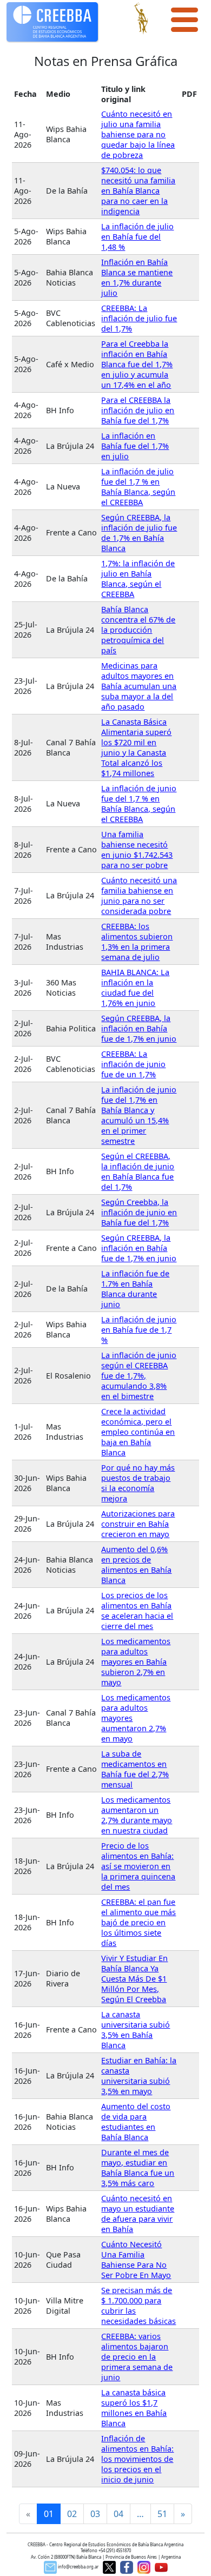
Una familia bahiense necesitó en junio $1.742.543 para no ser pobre (137, 850)
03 (95, 2514)
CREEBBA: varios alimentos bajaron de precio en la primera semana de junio (137, 2357)
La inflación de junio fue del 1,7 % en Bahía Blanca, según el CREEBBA (139, 804)
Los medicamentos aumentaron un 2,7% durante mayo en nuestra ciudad (137, 1815)
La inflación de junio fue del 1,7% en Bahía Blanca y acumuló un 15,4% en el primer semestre (139, 1115)
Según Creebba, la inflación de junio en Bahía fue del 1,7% (139, 1212)
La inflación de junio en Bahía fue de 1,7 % (139, 1330)
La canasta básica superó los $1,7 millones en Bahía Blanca (134, 2408)
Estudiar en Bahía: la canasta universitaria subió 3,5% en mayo (139, 2076)
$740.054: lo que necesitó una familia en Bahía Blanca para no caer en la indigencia (138, 191)
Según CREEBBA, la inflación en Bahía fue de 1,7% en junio (139, 1028)
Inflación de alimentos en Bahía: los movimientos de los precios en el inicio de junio (137, 2459)
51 (162, 2514)
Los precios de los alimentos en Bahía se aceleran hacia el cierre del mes (137, 1611)
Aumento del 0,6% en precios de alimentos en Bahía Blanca (136, 1565)
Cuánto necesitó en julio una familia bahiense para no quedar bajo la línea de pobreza (138, 134)
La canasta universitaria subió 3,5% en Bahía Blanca (136, 2030)
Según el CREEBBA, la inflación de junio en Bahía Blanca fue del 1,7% (138, 1171)
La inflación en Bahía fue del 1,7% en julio (135, 446)
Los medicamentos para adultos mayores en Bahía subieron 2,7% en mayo (136, 1662)
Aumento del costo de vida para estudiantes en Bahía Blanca (136, 2122)
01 (49, 2514)
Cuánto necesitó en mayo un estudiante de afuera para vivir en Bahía (138, 2214)
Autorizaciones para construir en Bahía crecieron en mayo (138, 1524)
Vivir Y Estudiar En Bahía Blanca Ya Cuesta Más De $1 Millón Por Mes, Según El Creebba (134, 1979)
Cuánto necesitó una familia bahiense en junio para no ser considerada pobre (139, 896)
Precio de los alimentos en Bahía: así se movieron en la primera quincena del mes (138, 1866)
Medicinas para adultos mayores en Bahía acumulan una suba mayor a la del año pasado (139, 686)
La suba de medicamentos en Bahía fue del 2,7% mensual (135, 1769)
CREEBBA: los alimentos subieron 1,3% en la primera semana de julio (137, 942)
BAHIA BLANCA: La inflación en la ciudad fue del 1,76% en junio (135, 988)
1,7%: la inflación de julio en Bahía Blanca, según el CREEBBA (138, 579)
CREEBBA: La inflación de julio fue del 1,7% (139, 318)
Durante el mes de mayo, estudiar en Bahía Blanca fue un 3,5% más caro (138, 2168)
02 (72, 2514)
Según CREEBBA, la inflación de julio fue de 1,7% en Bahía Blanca (139, 533)
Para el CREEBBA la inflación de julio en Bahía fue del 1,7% (138, 410)
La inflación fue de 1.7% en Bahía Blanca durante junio (135, 1289)
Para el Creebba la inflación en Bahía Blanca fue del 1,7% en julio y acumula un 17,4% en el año (137, 364)
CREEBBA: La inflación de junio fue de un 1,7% (133, 1064)
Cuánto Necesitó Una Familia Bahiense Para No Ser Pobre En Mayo (136, 2260)
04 (118, 2514)
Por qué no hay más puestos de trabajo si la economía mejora (138, 1483)
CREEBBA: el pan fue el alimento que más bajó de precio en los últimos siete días (139, 1922)
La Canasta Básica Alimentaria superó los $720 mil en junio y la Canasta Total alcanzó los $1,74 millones (136, 747)
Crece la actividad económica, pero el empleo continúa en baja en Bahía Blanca (138, 1432)
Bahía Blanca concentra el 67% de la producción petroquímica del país (138, 630)
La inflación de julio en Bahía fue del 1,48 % (137, 237)
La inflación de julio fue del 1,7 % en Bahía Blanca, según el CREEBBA (138, 487)
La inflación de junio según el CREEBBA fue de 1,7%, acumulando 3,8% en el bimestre (139, 1376)
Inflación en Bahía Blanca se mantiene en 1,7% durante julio (137, 277)
